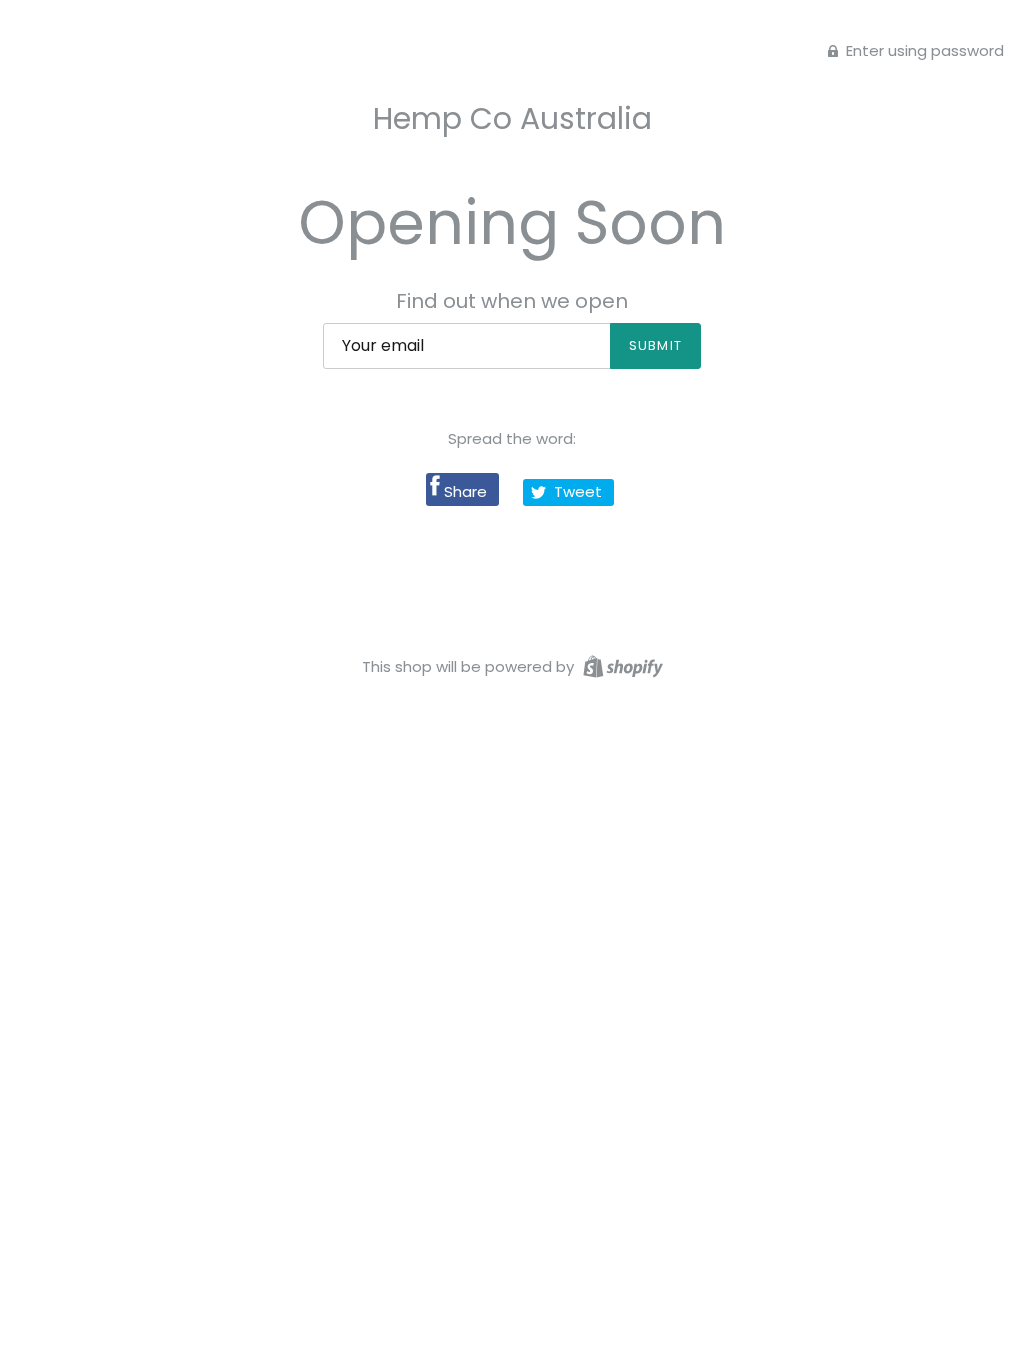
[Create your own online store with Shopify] (620, 665)
